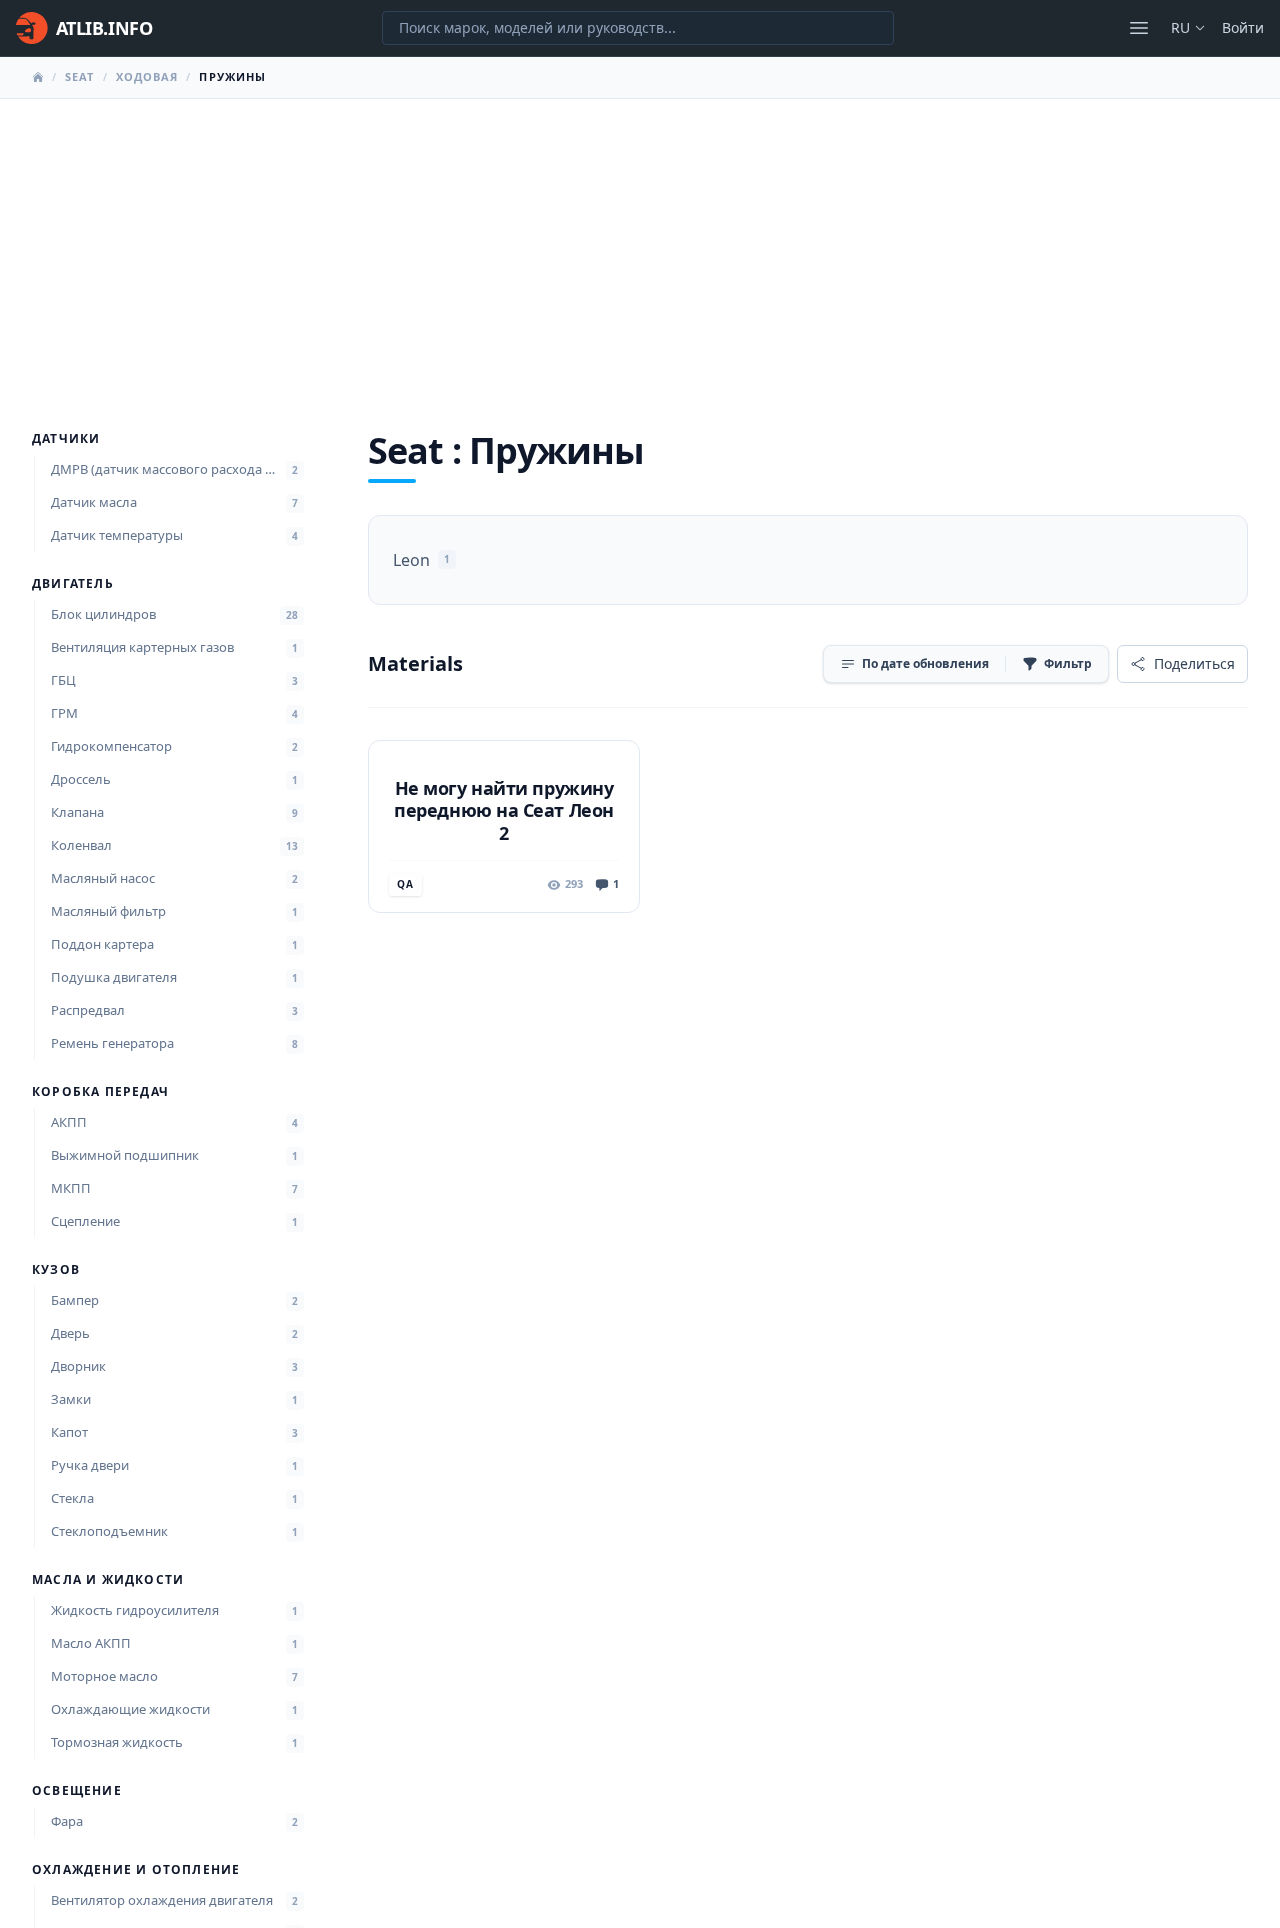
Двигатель (73, 584)
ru (1180, 27)
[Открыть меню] (1139, 28)
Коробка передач (100, 1092)
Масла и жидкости (108, 1580)
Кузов (56, 1270)
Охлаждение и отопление (136, 1870)
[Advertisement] (640, 249)
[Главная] (38, 77)
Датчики (66, 439)
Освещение (77, 1791)
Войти (1243, 27)
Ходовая (147, 76)
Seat (79, 76)
